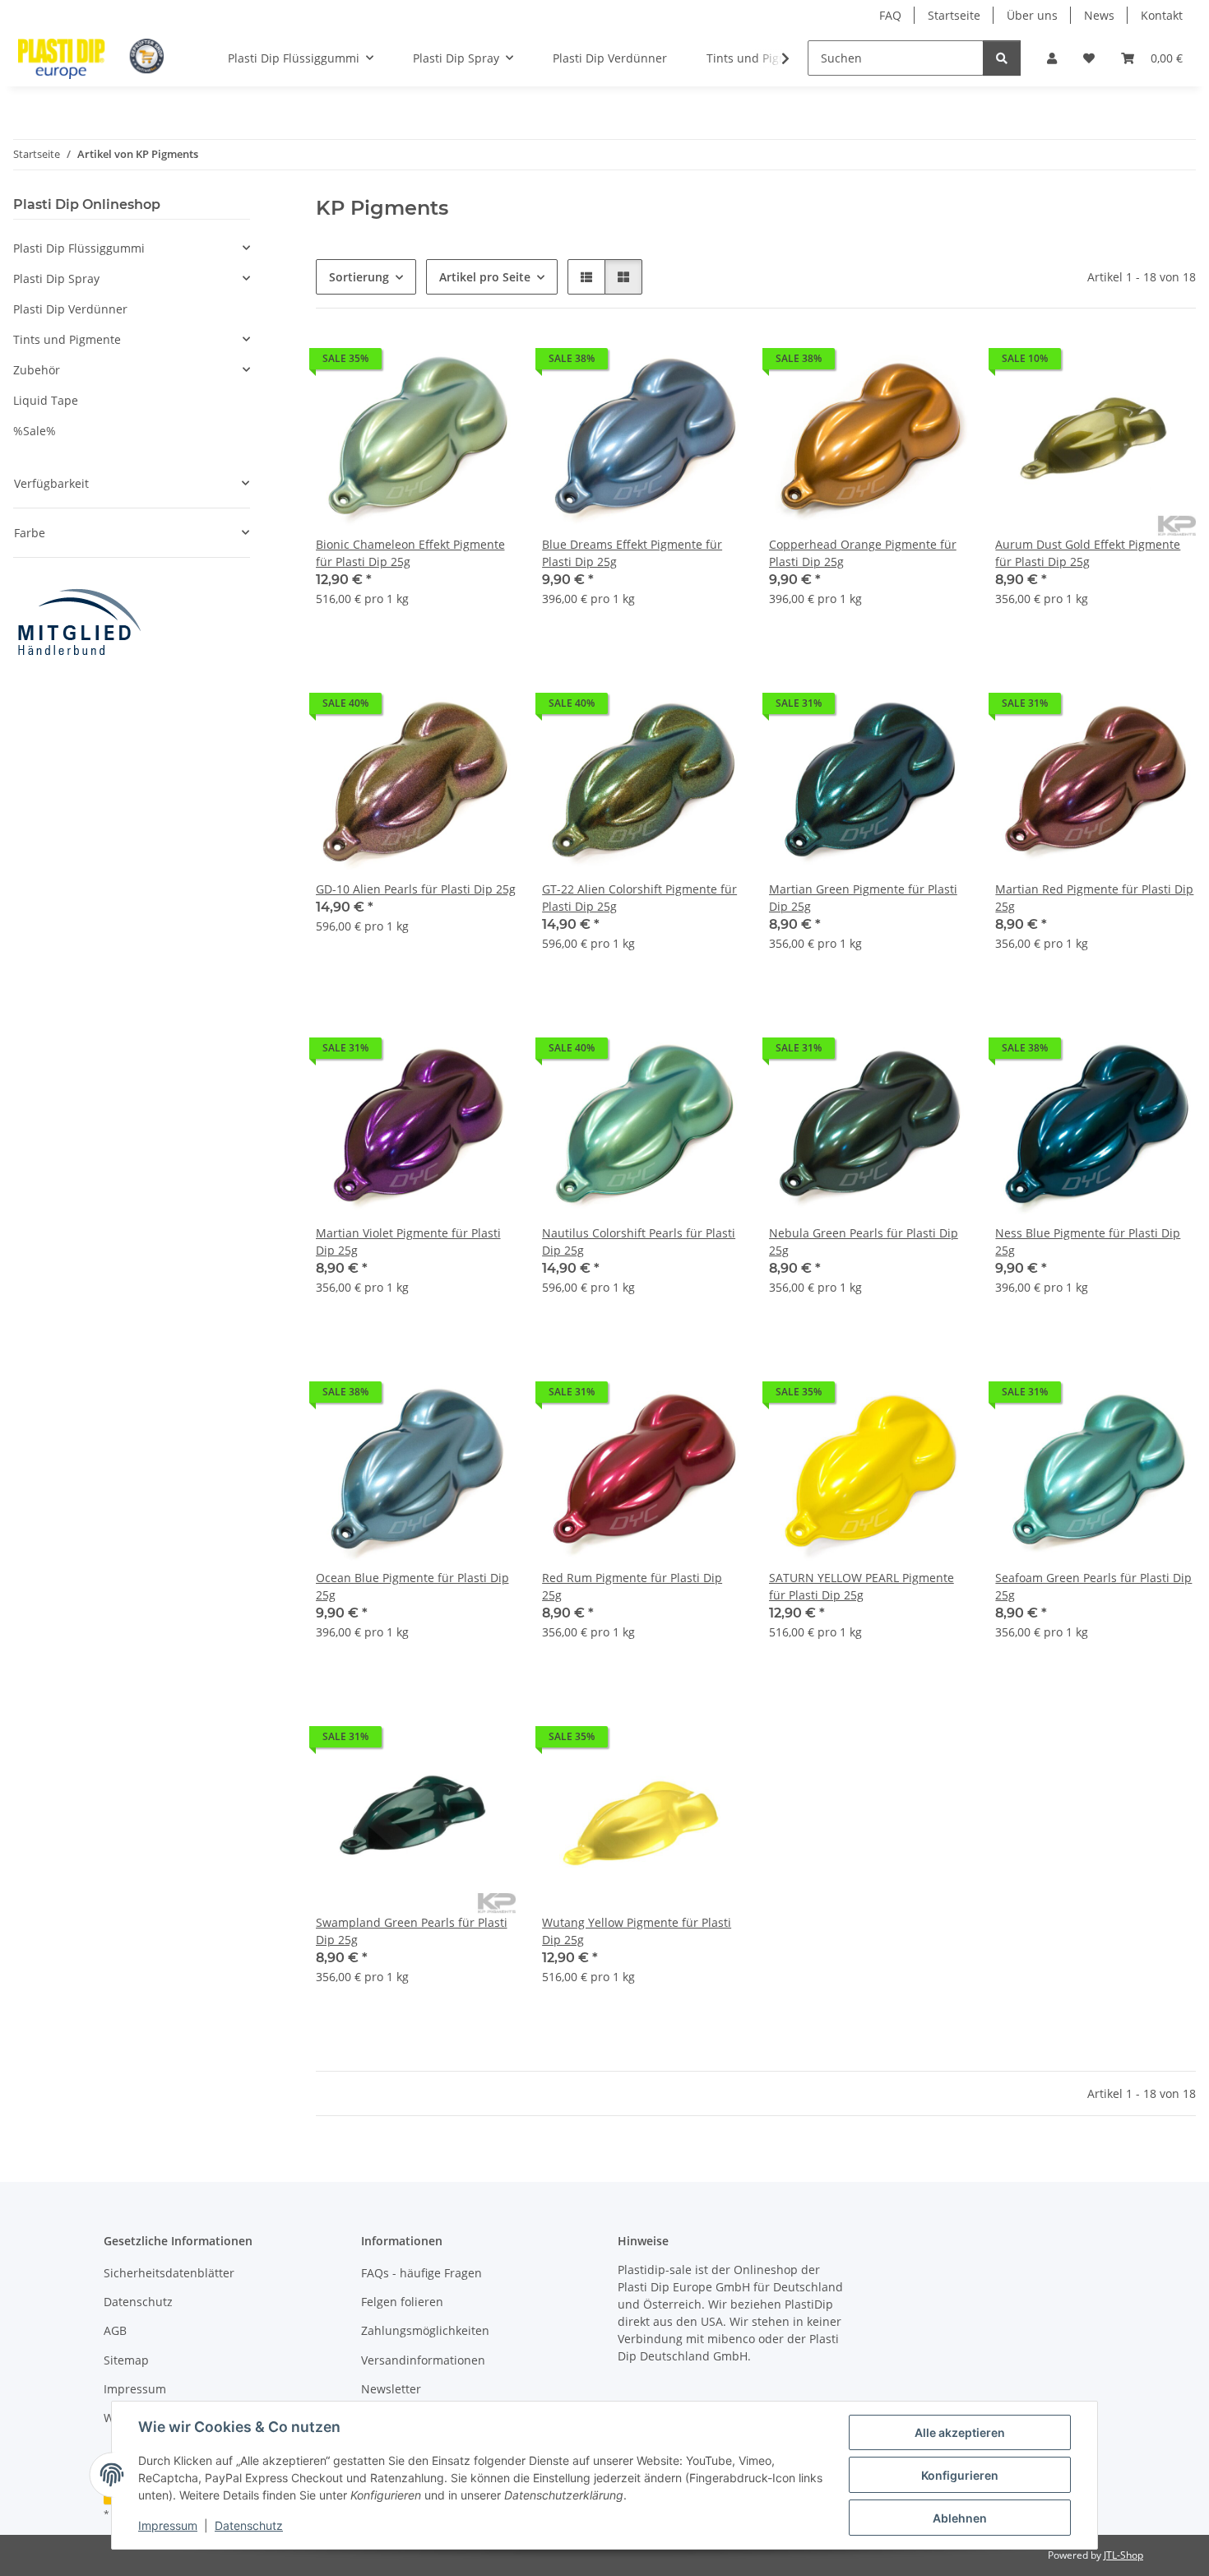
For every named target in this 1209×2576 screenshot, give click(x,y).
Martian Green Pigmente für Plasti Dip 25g (863, 898)
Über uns (1032, 15)
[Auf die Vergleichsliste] (445, 363)
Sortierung (359, 277)
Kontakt (1162, 15)
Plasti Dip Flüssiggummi (79, 248)
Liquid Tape (46, 400)
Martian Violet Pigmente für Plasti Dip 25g (408, 1242)
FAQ (890, 15)
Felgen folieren (402, 2302)
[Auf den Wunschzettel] (488, 363)
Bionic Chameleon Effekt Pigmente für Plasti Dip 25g (410, 553)
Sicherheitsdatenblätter (169, 2273)
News (1099, 15)
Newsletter (391, 2389)
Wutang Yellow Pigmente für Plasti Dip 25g (637, 1931)
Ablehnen (960, 2518)
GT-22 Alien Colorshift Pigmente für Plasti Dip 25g (639, 898)
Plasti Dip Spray (56, 278)
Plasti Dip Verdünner (70, 309)
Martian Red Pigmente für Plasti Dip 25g (1094, 898)
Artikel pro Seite (485, 277)
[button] (1052, 58)
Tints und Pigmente (67, 339)
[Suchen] (1002, 58)
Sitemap (126, 2360)
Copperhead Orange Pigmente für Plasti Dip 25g (863, 553)
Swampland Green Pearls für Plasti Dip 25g (412, 1931)
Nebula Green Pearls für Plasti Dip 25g (864, 1242)
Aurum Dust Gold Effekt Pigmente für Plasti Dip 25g (1088, 553)
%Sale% (35, 431)
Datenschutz (249, 2525)
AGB (115, 2330)
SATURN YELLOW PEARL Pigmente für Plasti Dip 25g (862, 1586)
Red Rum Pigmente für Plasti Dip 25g (632, 1586)
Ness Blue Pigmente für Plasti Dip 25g (1088, 1242)
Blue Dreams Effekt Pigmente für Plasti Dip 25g (632, 553)
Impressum (168, 2525)
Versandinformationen (423, 2360)
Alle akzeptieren (960, 2432)
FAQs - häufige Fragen (422, 2273)
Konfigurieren (960, 2475)
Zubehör (37, 370)
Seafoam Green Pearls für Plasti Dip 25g (1093, 1586)
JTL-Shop (1123, 2555)
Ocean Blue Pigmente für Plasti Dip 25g (412, 1586)
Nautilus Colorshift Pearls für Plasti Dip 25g (639, 1242)
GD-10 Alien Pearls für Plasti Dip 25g (416, 889)
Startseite (954, 15)
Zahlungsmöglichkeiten (425, 2330)
